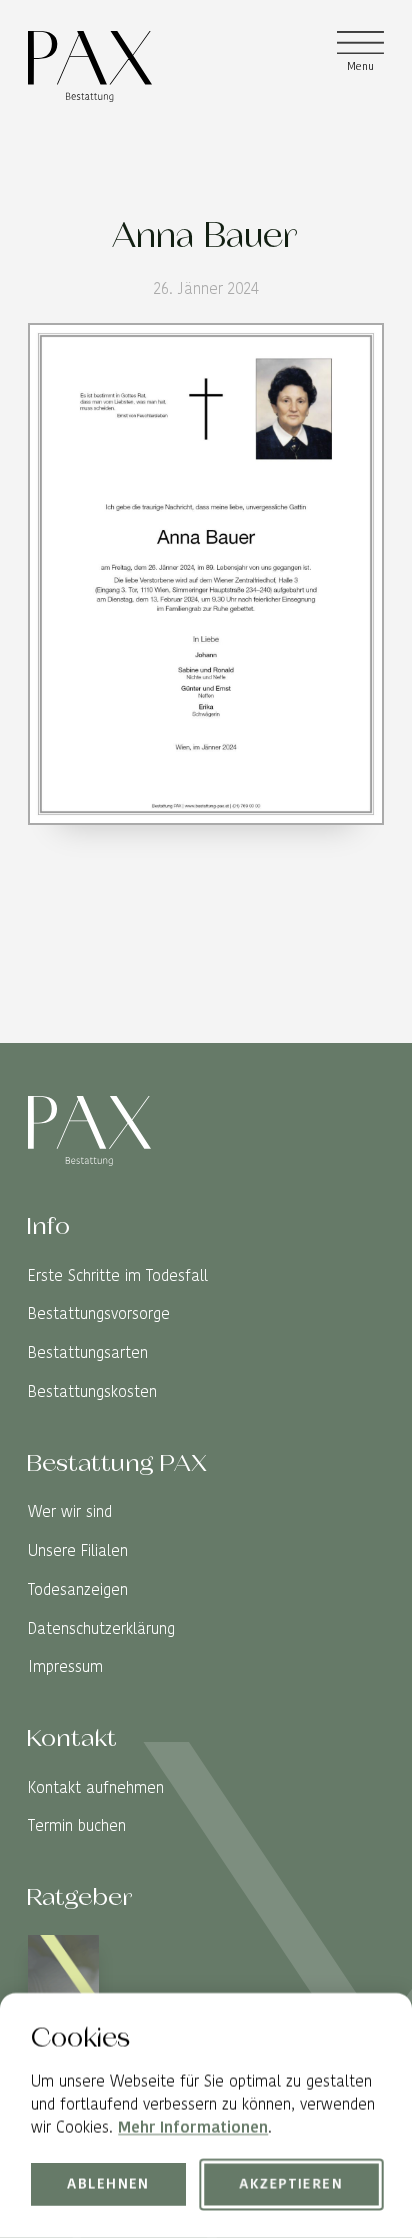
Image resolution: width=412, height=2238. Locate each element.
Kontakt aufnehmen (96, 1787)
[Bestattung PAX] (89, 66)
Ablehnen (109, 2185)
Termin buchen (77, 1825)
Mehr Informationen (193, 2128)
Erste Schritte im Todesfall (118, 1275)
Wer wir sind (70, 1511)
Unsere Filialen (78, 1550)
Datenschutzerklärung (101, 1628)
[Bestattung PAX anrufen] (368, 1027)
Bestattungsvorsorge (99, 1313)
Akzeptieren (291, 2185)
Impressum (65, 1666)
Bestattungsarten (88, 1352)
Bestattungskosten (92, 1391)
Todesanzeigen (78, 1589)
